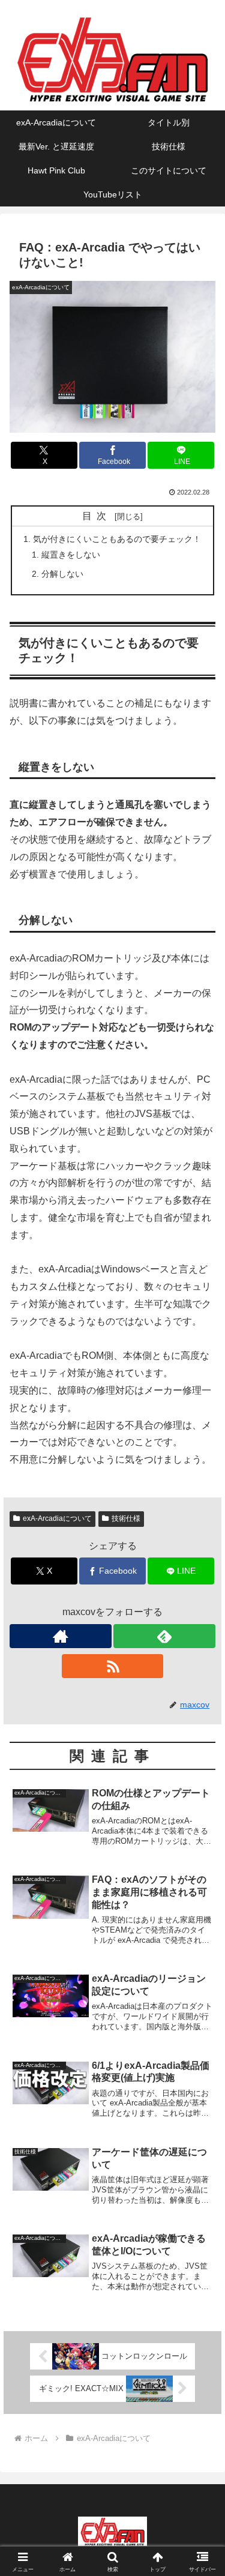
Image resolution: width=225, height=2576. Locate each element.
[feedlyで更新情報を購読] (164, 1636)
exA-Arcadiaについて (57, 1518)
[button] (201, 1863)
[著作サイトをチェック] (61, 1636)
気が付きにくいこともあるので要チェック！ (117, 539)
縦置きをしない (71, 555)
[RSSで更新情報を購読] (113, 1666)
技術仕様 (126, 1518)
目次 (97, 516)
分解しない (62, 574)
